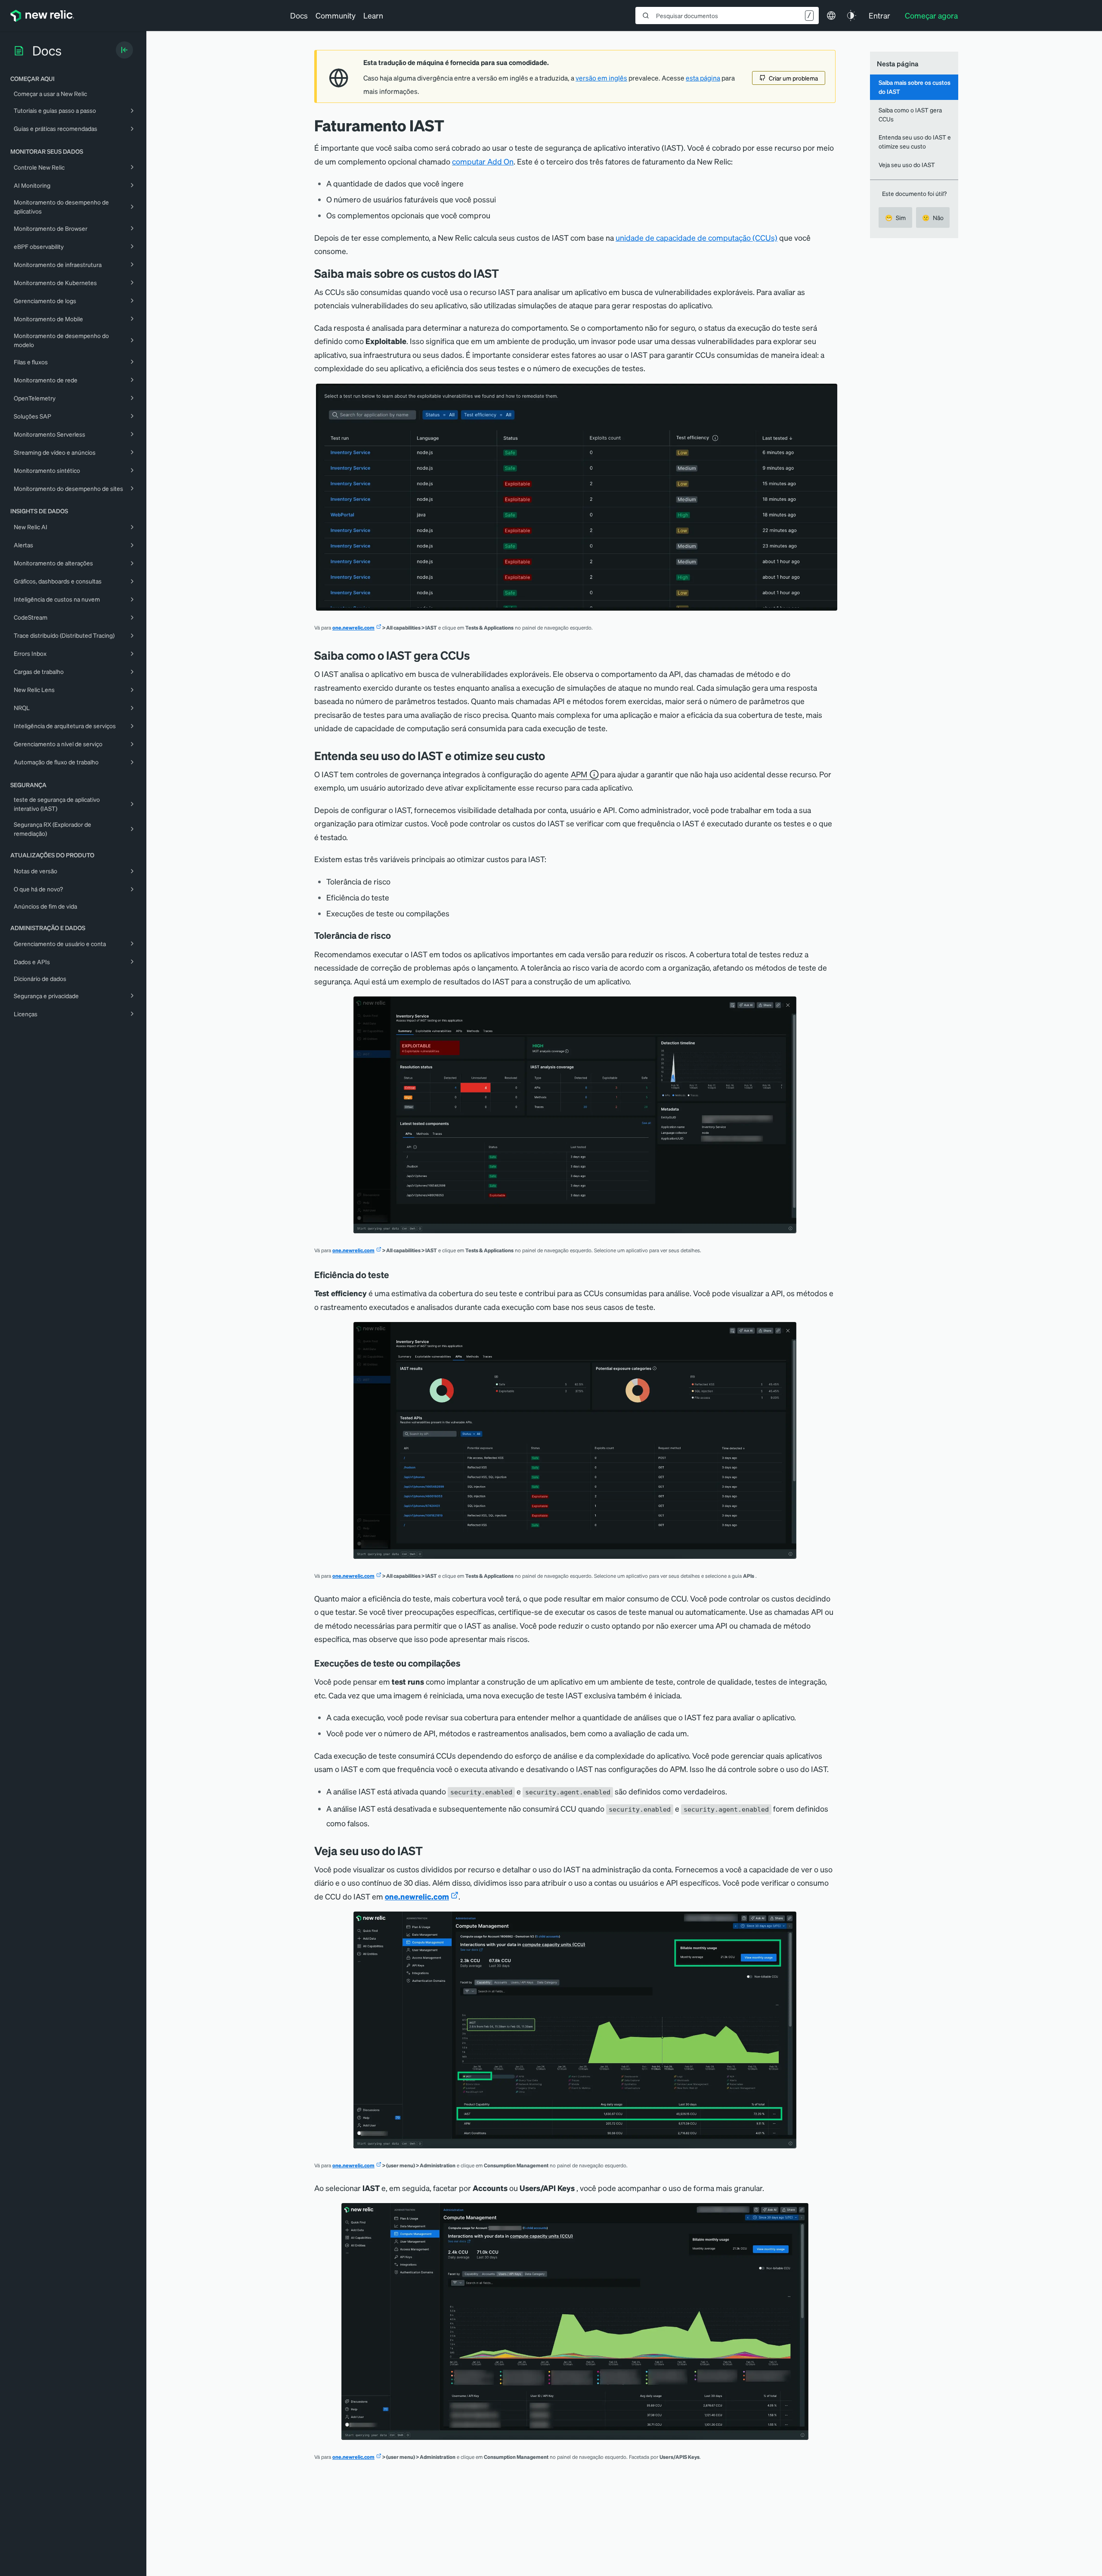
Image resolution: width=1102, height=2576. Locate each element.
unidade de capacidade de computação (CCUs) (696, 237)
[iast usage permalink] (429, 1851)
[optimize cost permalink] (551, 756)
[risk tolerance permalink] (397, 935)
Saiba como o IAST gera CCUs (910, 114)
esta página (703, 78)
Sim (895, 217)
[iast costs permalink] (505, 273)
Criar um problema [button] (793, 78)
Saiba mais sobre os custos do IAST (915, 87)
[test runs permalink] (467, 1663)
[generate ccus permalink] (477, 655)
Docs (299, 15)
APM (579, 774)
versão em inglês (601, 78)
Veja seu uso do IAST (907, 164)
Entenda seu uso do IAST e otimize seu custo (915, 141)
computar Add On (483, 161)
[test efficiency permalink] (395, 1275)
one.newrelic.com (353, 628)
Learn (373, 15)
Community (336, 15)
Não (933, 217)
